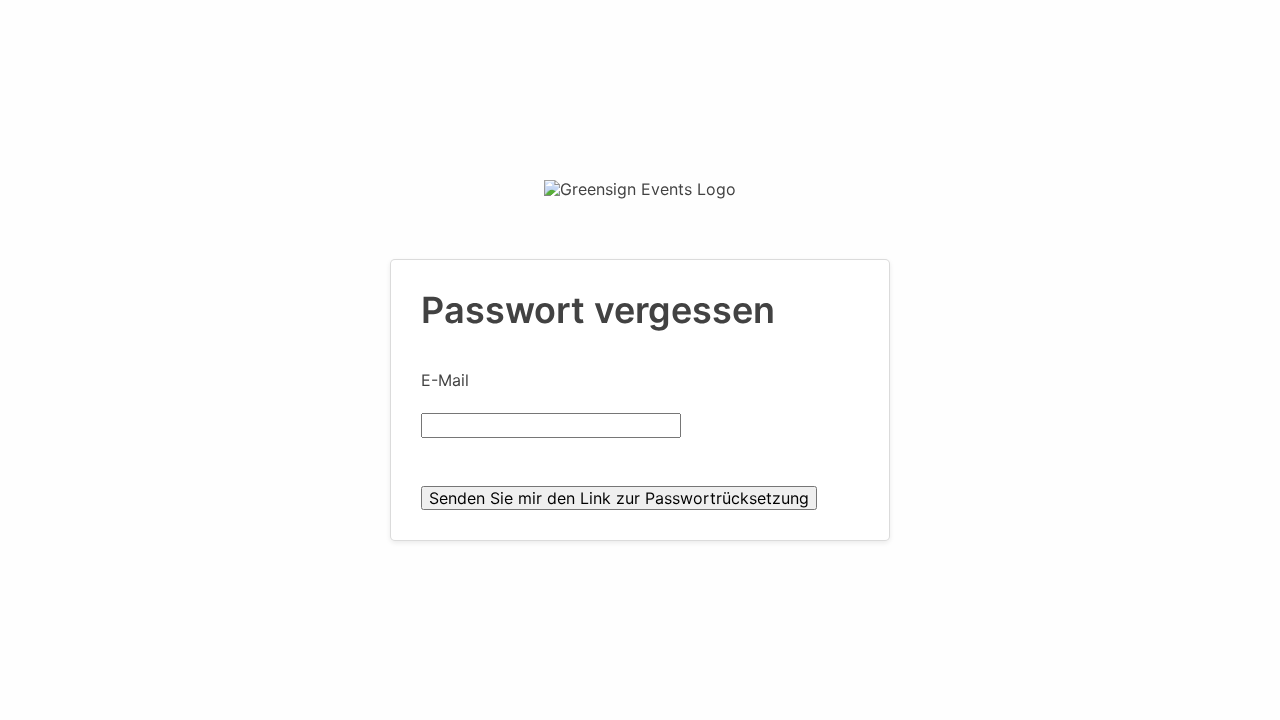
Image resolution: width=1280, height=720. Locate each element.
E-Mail (445, 380)
